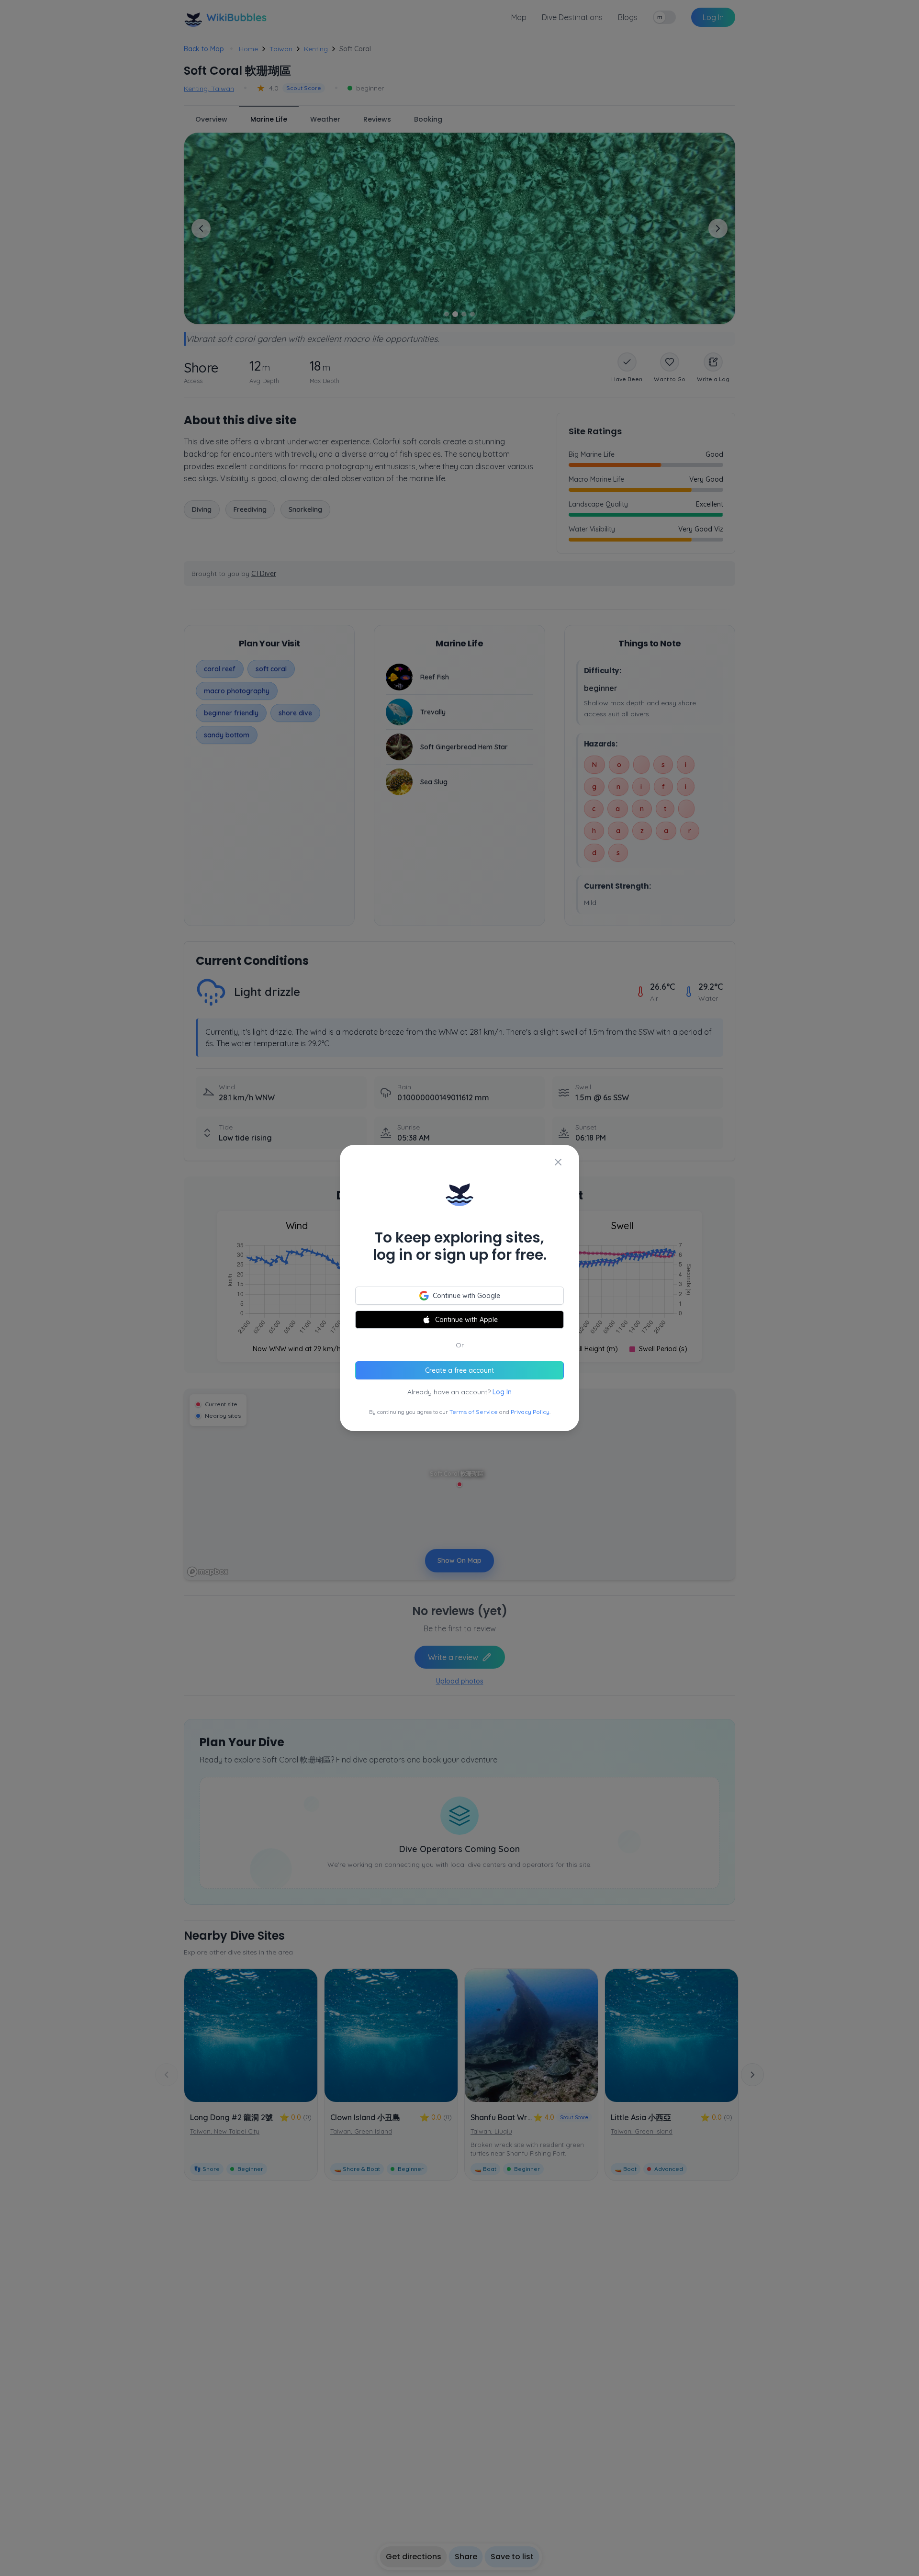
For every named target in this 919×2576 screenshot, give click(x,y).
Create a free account (459, 1370)
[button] (459, 1288)
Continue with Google (466, 1296)
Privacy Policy (530, 1412)
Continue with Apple (466, 1320)
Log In (502, 1392)
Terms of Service (474, 1412)
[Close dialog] (558, 1162)
